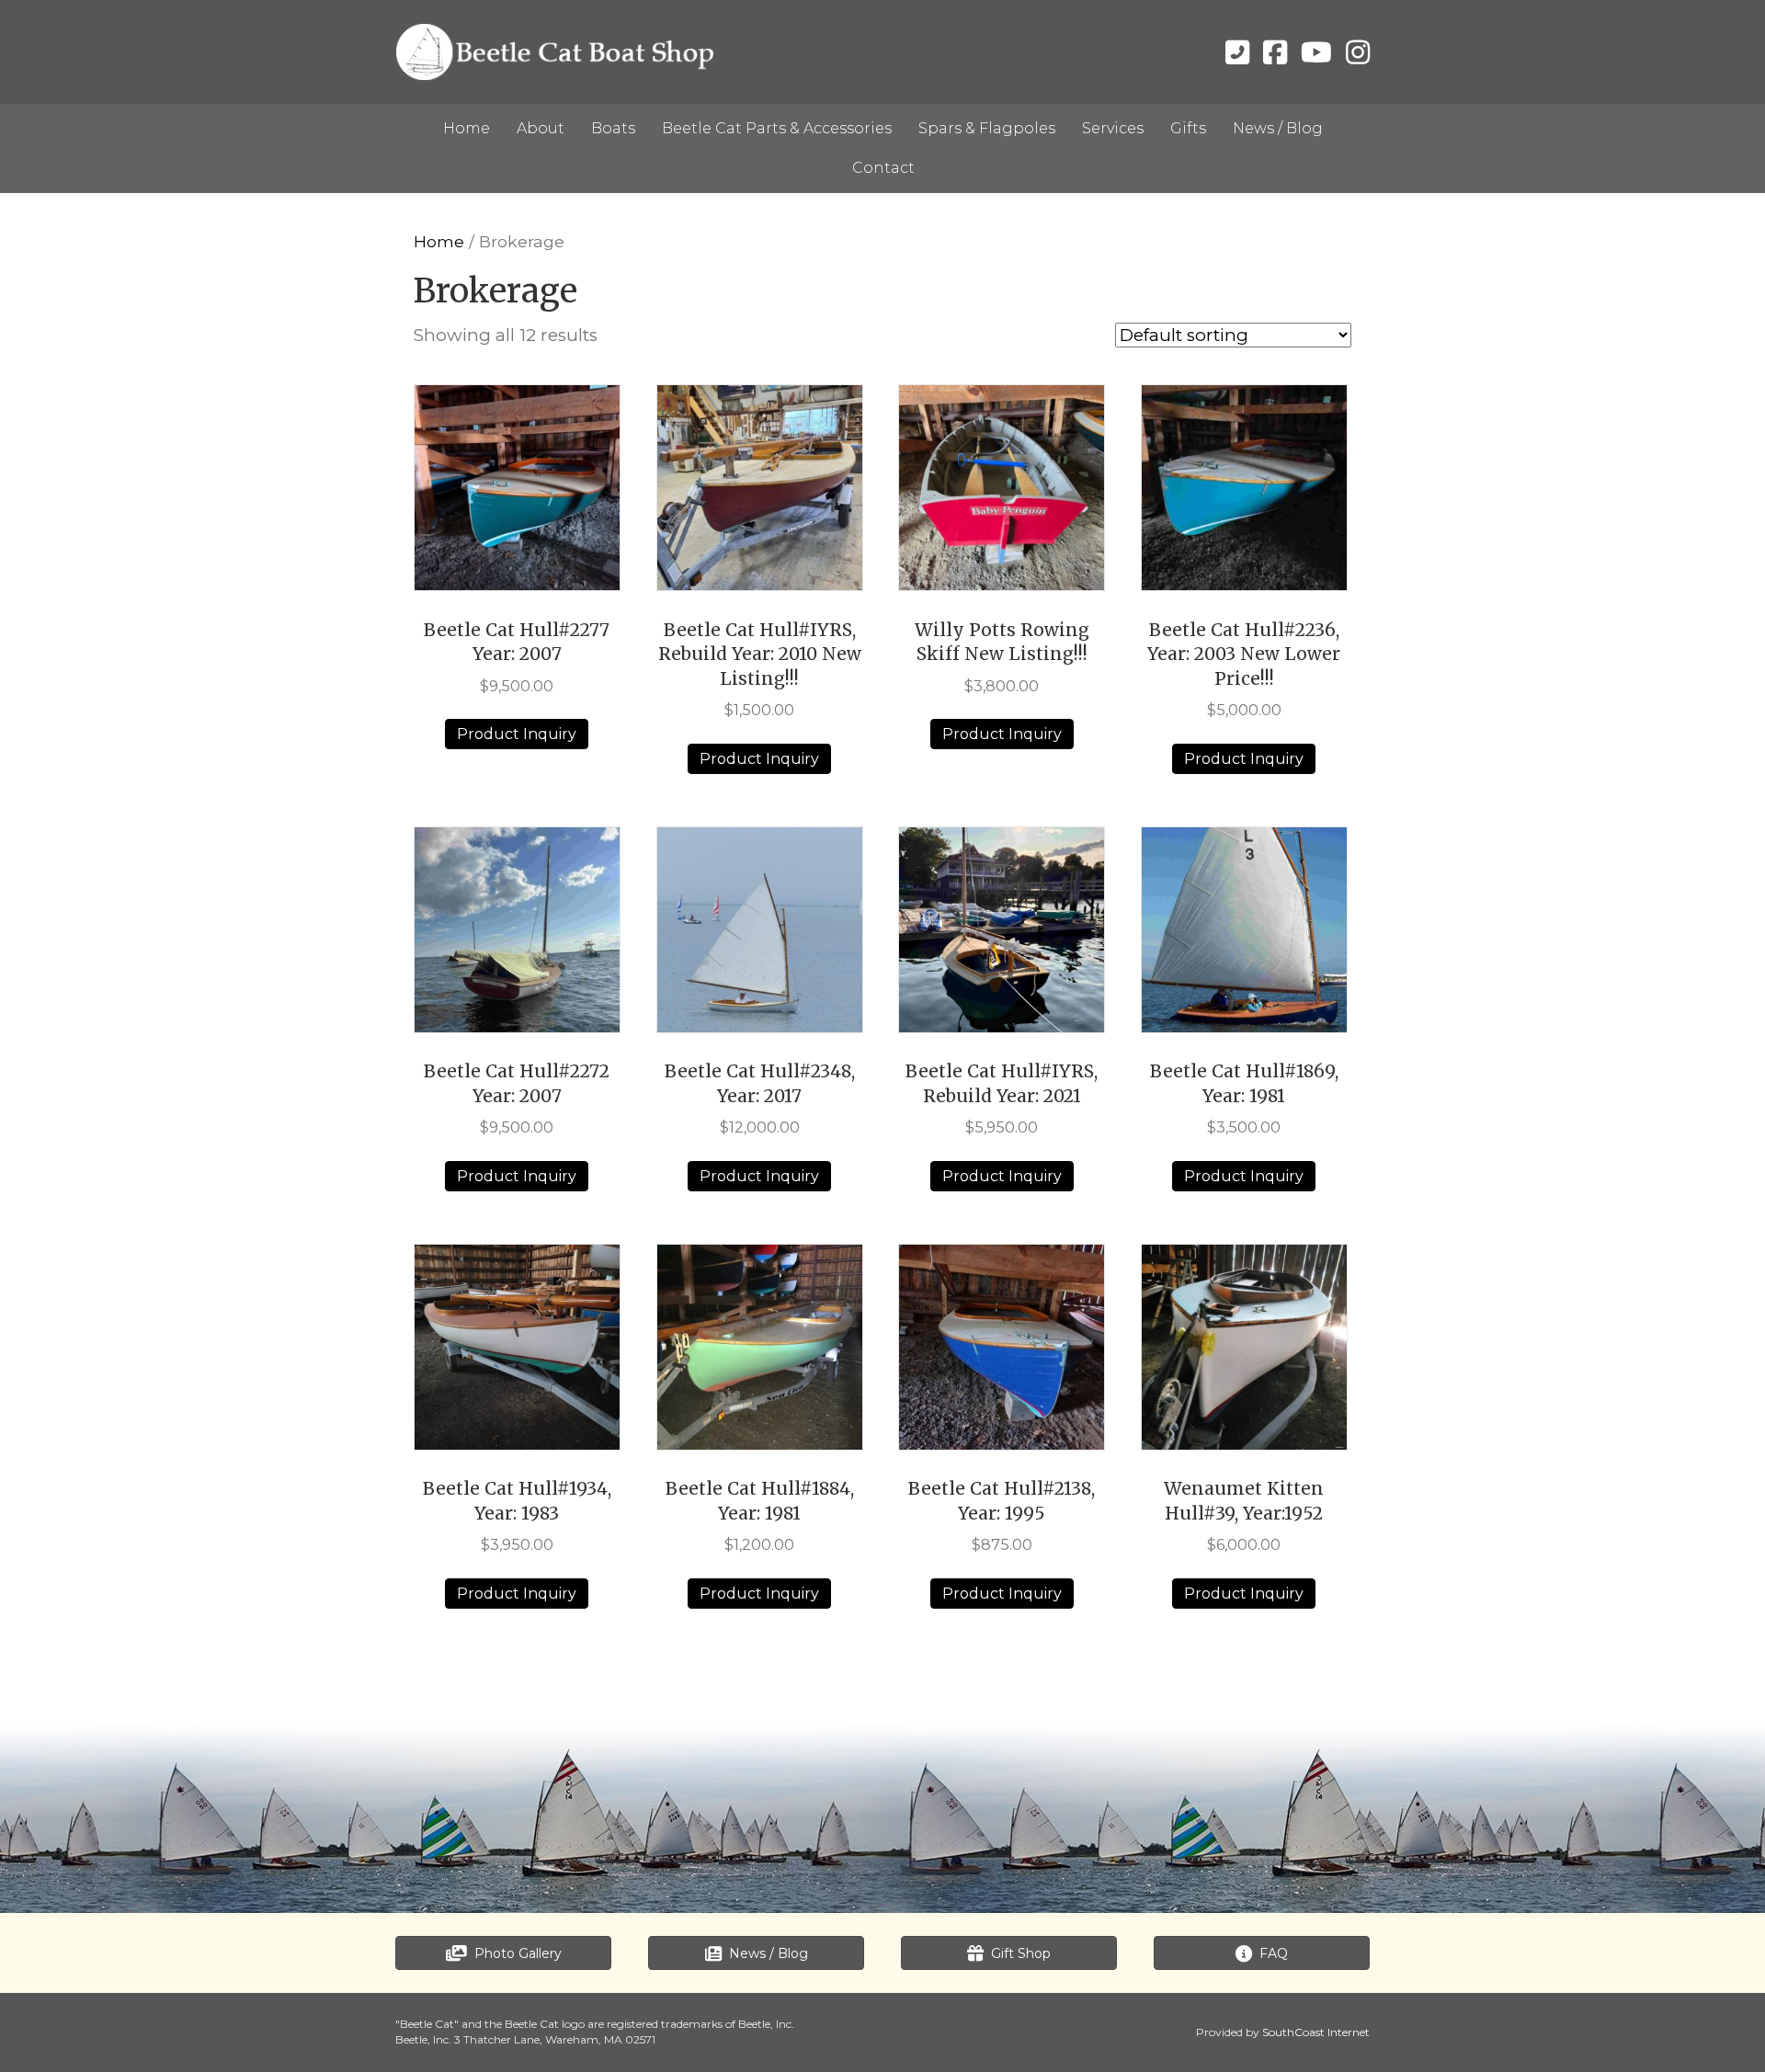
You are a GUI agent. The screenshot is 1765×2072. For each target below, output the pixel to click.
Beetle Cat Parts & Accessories (777, 128)
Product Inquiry (517, 734)
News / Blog (1278, 128)
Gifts (1188, 128)
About (541, 128)
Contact (883, 168)
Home (467, 128)
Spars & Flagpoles (987, 128)
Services (1113, 128)
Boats (613, 128)
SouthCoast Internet (1316, 2032)
